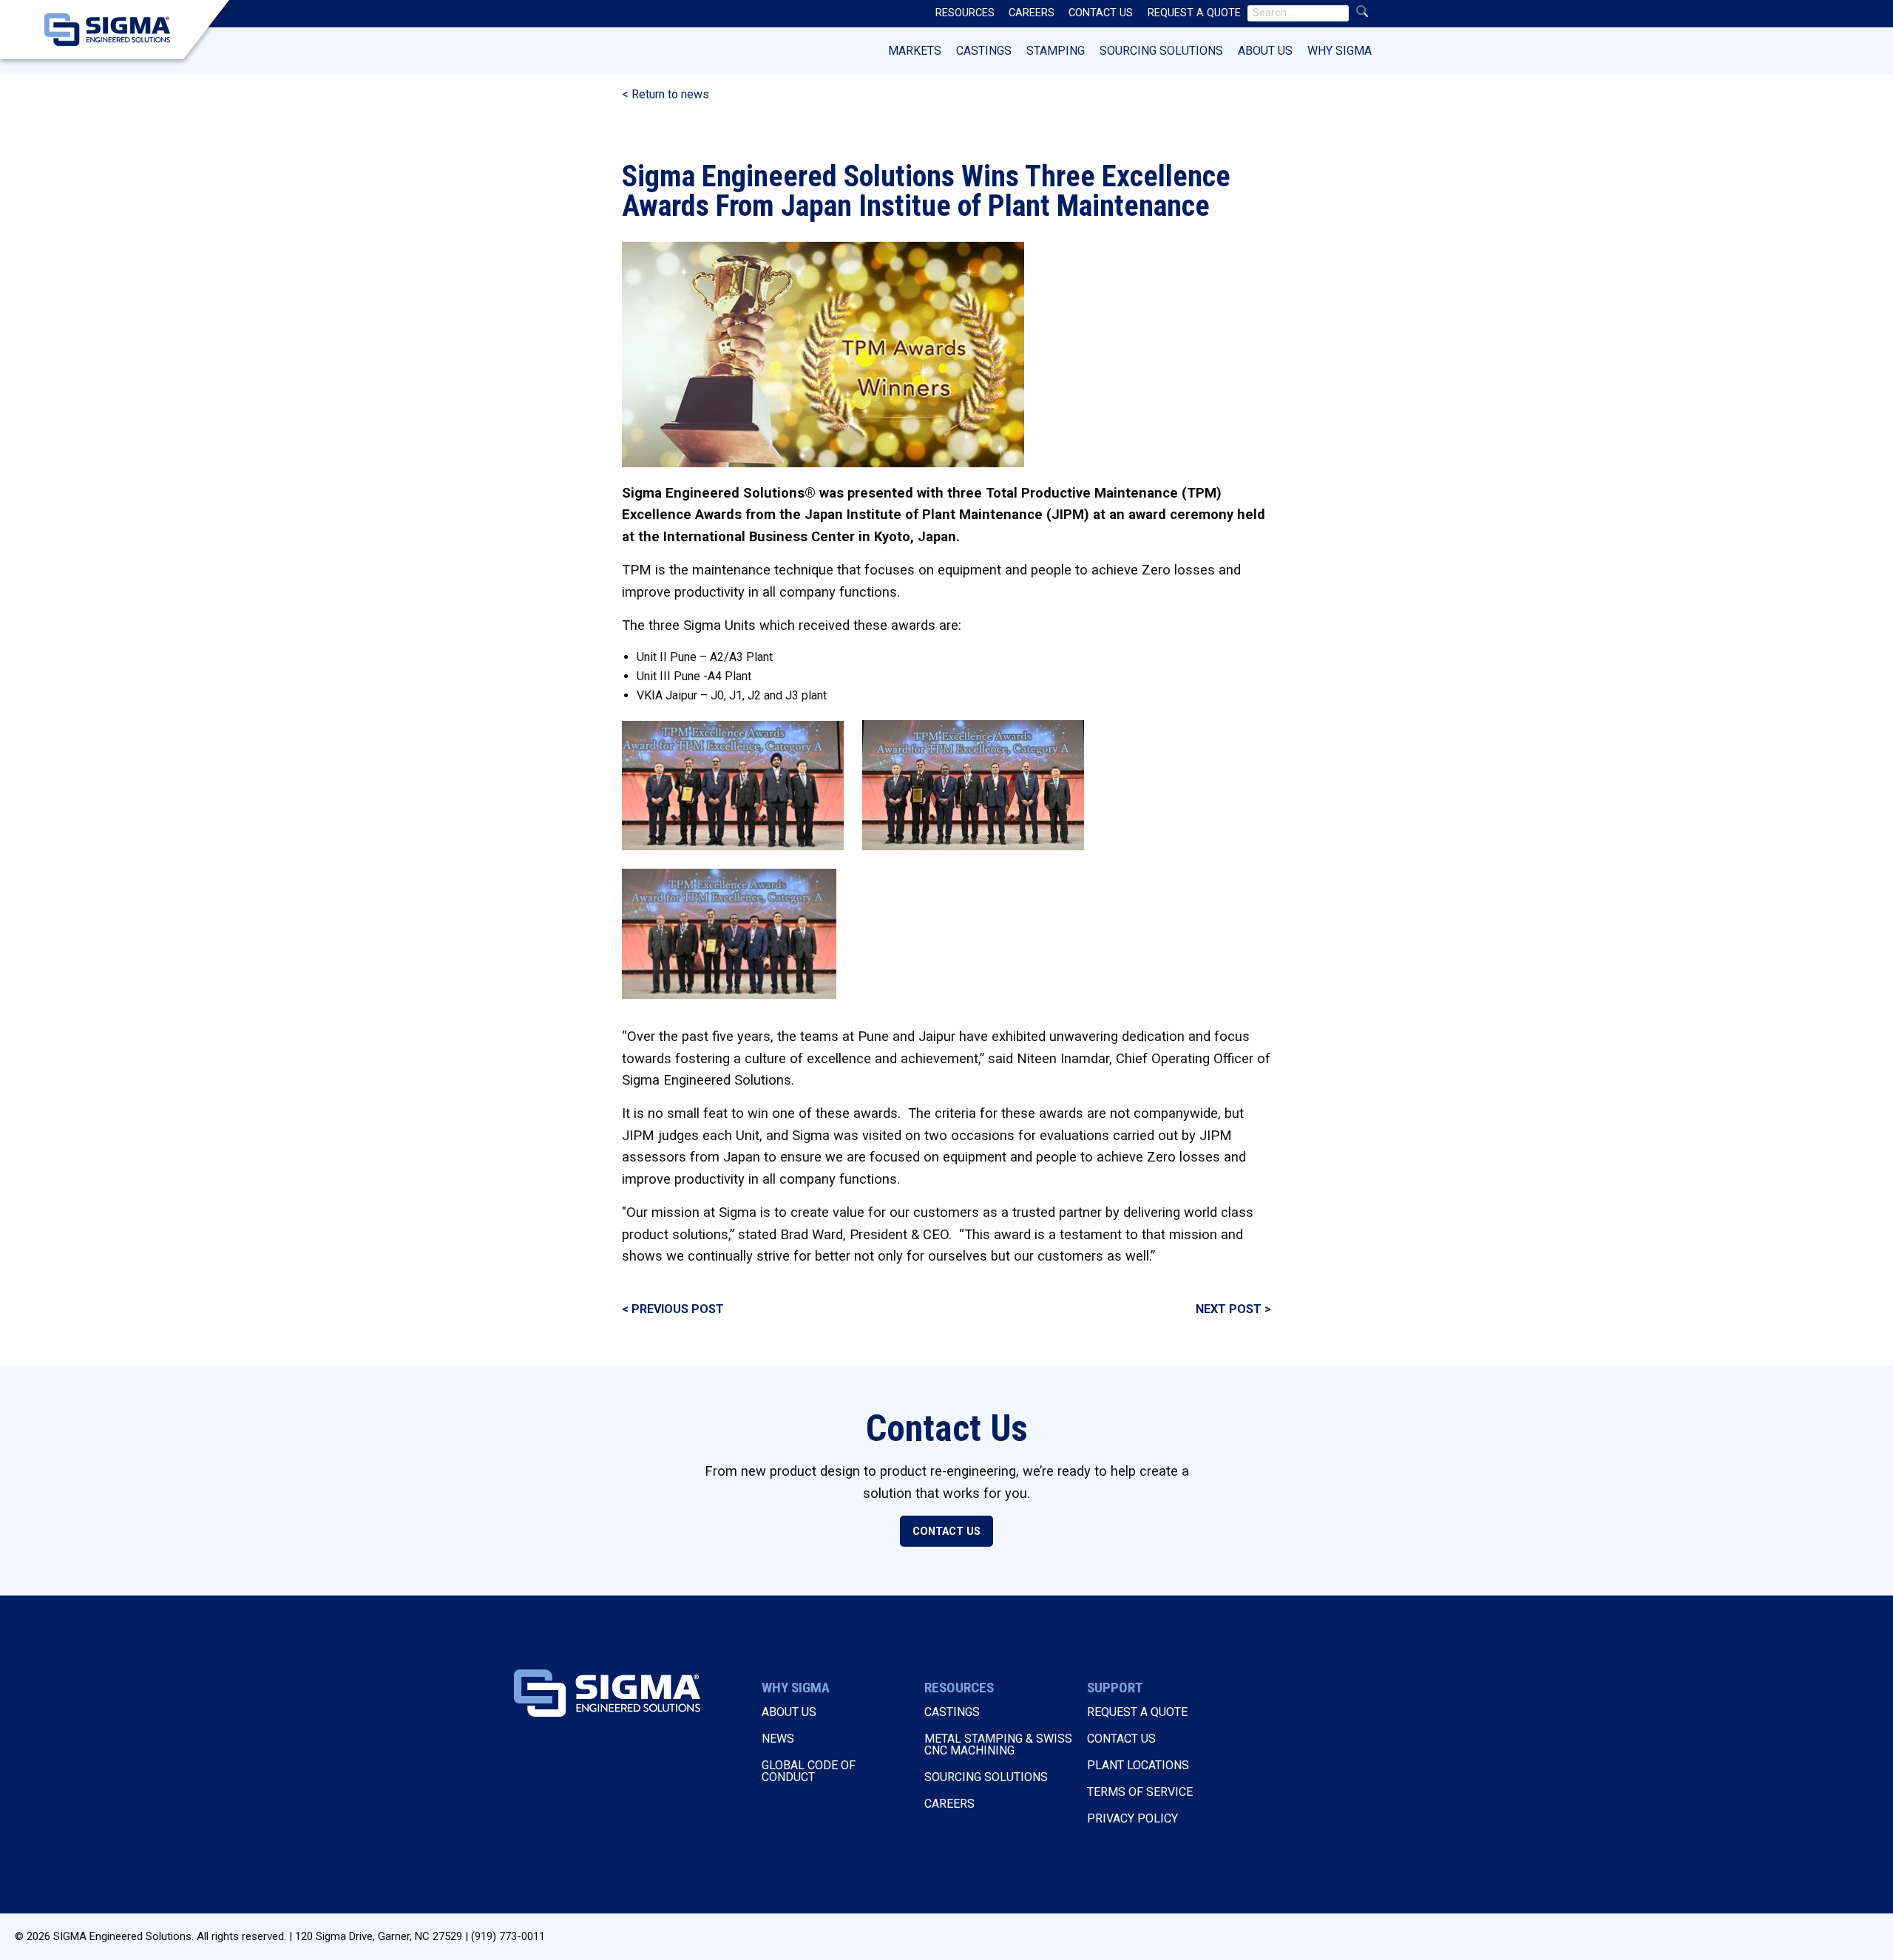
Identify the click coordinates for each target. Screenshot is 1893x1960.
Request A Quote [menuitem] (1194, 13)
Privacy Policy (1132, 1818)
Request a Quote (1137, 1712)
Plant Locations (1138, 1765)
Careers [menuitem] (1032, 13)
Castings (984, 51)
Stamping (1056, 51)
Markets (915, 51)
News (778, 1739)
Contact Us (946, 1532)
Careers (949, 1804)
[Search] (1362, 11)
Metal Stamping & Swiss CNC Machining (998, 1744)
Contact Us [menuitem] (1101, 13)
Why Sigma (1340, 51)
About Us (1265, 51)
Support (1115, 1688)
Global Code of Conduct (809, 1771)
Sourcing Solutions (1161, 51)
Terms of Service (1140, 1792)
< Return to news (666, 94)
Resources (959, 1688)
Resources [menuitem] (965, 13)
